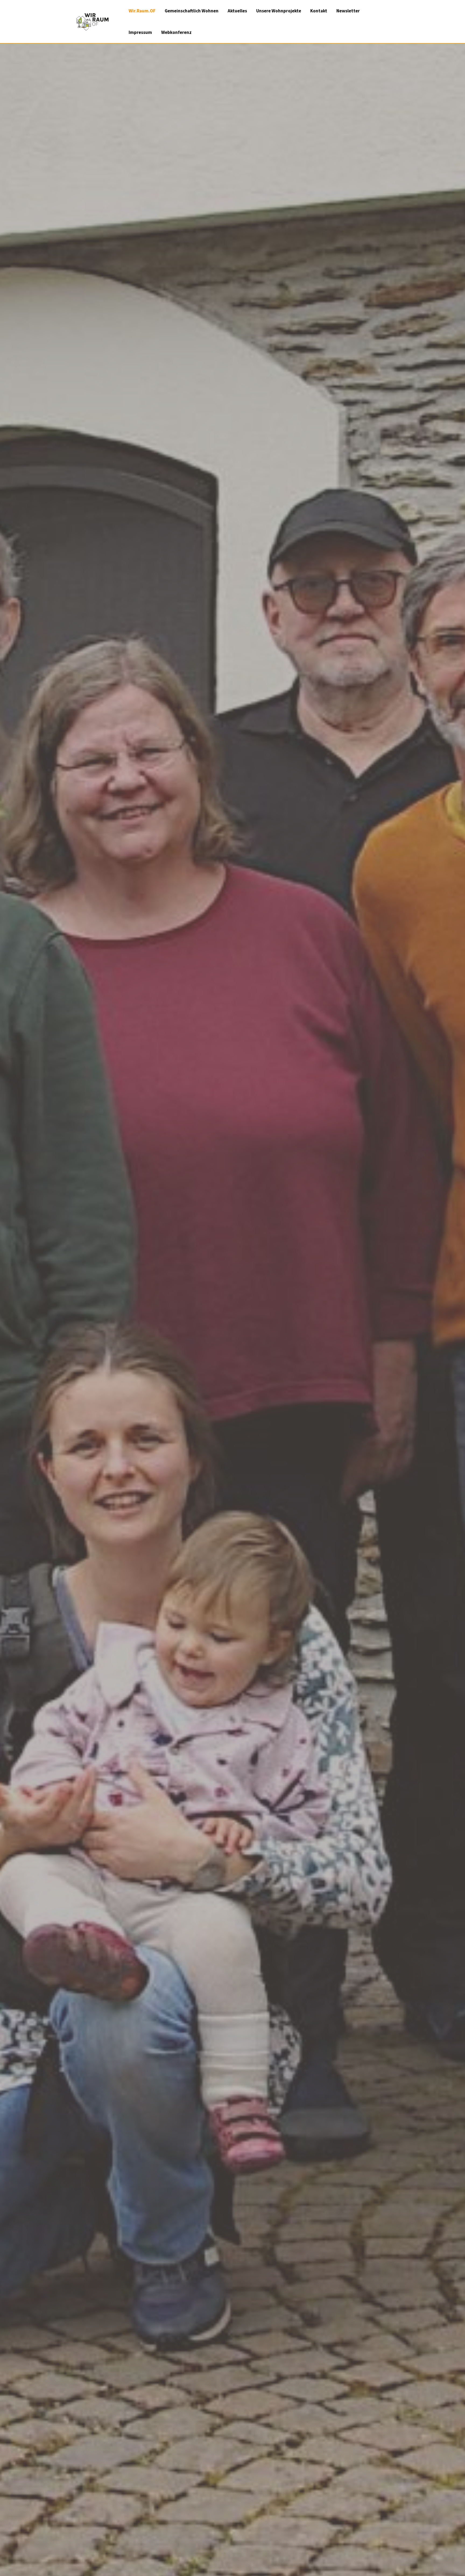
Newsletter (348, 11)
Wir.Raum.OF (142, 11)
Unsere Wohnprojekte (279, 11)
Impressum (140, 32)
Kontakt (319, 11)
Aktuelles (237, 11)
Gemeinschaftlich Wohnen (192, 11)
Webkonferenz (176, 32)
